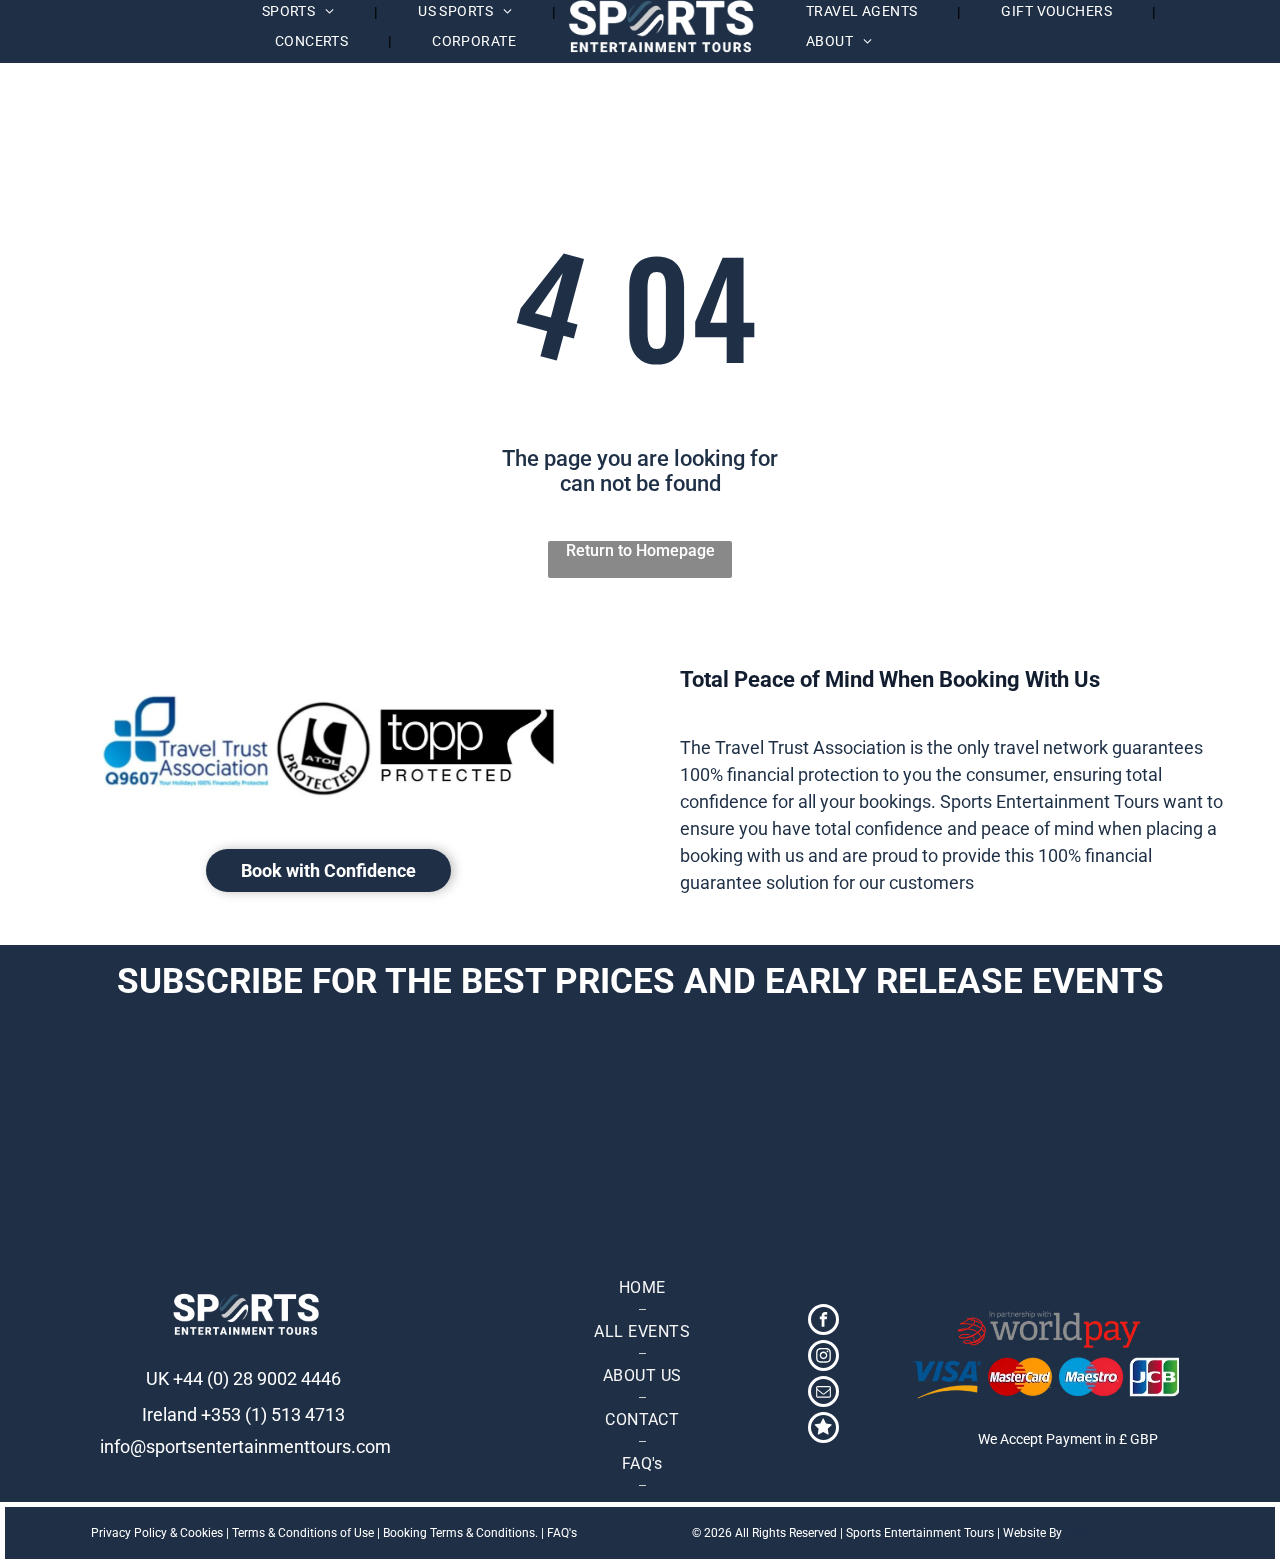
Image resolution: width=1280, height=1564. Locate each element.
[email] (823, 1394)
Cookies (201, 1533)
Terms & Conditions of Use (303, 1533)
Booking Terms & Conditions (459, 1533)
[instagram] (823, 1358)
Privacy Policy (129, 1533)
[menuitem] (300, 12)
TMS (1077, 1533)
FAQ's (562, 1533)
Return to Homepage (640, 550)
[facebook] (823, 1322)
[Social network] (823, 1430)
